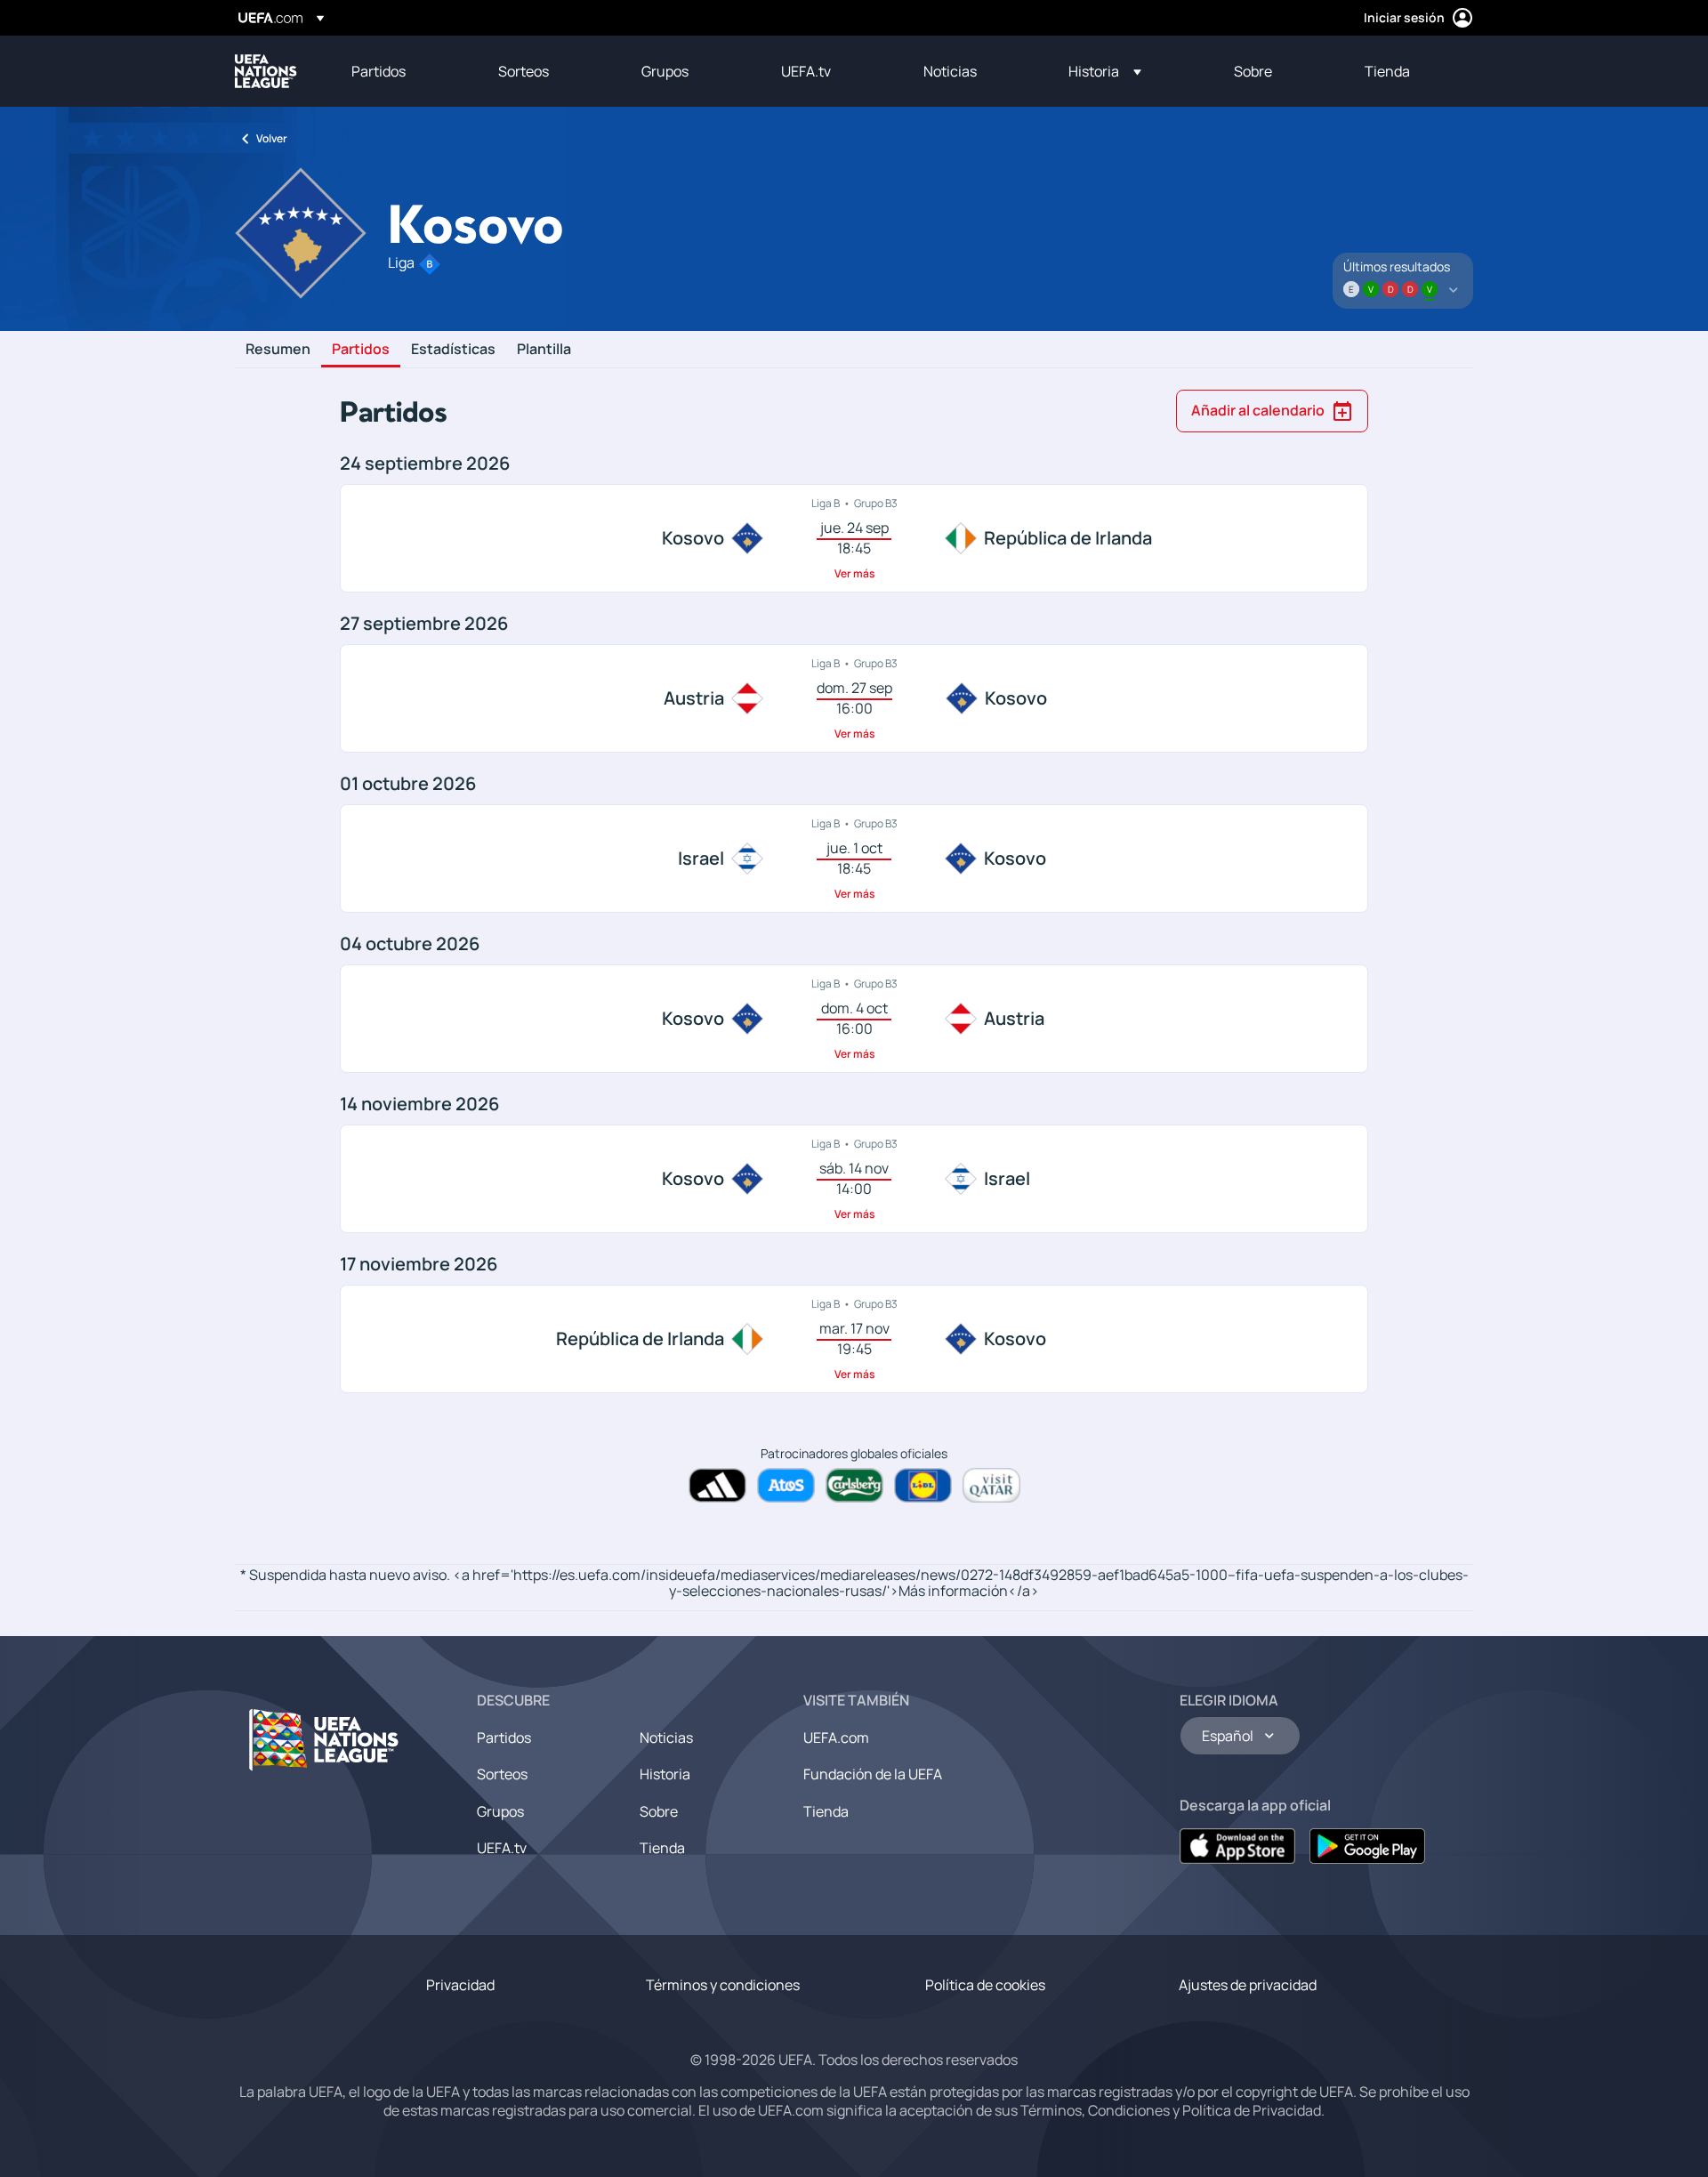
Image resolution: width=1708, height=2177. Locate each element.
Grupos (500, 1811)
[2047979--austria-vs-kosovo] (854, 698)
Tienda (662, 1848)
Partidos (361, 350)
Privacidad (460, 1985)
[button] (1105, 71)
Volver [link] (272, 138)
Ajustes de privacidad (1248, 1985)
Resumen (278, 350)
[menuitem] (403, 71)
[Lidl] (923, 1485)
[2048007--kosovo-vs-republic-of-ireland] (854, 538)
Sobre (659, 1811)
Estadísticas (453, 350)
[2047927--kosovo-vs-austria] (854, 1019)
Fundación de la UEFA (873, 1774)
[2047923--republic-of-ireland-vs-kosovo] (854, 1339)
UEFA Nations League (266, 71)
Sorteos (502, 1774)
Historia (665, 1774)
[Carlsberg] (854, 1485)
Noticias (666, 1738)
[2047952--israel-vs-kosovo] (854, 859)
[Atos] (786, 1485)
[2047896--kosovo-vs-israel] (854, 1179)
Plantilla (544, 350)
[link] (379, 71)
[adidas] (717, 1485)
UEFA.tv (502, 1848)
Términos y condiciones (723, 1985)
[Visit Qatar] (991, 1485)
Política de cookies (985, 1985)
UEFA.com (836, 1738)
